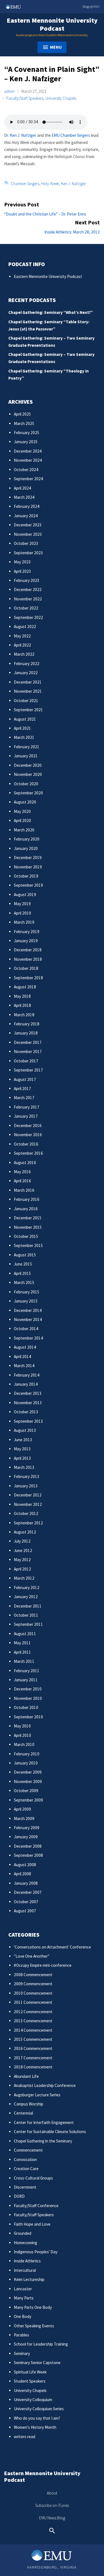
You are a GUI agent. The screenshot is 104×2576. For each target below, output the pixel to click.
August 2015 (25, 1255)
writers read (25, 2437)
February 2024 (27, 506)
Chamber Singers (25, 183)
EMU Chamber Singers (71, 135)
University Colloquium (33, 2400)
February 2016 (27, 1199)
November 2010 (28, 1698)
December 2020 (28, 765)
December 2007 (28, 1892)
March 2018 (24, 1015)
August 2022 (25, 627)
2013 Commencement (33, 2021)
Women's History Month (35, 2427)
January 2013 (26, 1486)
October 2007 (26, 1902)
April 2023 (22, 571)
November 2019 (28, 867)
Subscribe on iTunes (52, 2505)
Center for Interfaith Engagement (44, 2122)
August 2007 (25, 1911)
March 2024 (24, 497)
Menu (56, 47)
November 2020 (28, 774)
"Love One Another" (32, 1956)
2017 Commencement (33, 2058)
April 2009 (22, 1809)
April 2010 (22, 1735)
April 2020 (22, 820)
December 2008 (28, 1846)
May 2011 (22, 1643)
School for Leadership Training (41, 2344)
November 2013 (28, 1403)
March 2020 (24, 830)
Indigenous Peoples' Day (36, 2252)
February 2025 (27, 433)
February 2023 (27, 580)
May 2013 (22, 1449)
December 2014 (28, 1310)
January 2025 (26, 442)
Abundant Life (26, 2076)
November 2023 (28, 534)
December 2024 (28, 451)
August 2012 (25, 1532)
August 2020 (25, 802)
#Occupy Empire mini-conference (43, 1965)
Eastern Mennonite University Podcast (52, 24)
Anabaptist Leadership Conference (45, 2085)
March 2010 (24, 1744)
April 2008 (22, 1874)
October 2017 (26, 1061)
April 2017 (22, 1089)
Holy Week (50, 183)
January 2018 (26, 1033)
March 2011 (24, 1661)
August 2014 (25, 1347)
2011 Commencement (33, 2002)
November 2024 (28, 460)
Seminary (22, 2353)
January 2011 (26, 1680)
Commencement (28, 2150)
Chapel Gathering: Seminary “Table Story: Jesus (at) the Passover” (49, 325)
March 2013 (24, 1467)
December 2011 (28, 1606)
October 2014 (26, 1329)
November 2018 (28, 959)
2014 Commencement (33, 2030)
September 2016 (28, 1153)
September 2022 (28, 617)
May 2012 (22, 1560)
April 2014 (22, 1357)
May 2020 (22, 811)
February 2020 (27, 839)
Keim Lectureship (29, 2279)
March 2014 (24, 1366)
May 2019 (22, 904)
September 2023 (28, 553)
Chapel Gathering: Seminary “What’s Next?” (51, 312)
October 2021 (26, 701)
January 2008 (26, 1883)
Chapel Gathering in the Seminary (43, 2141)
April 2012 (22, 1569)
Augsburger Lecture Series (37, 2095)
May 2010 (22, 1726)
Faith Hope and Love (32, 2224)
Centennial (23, 2113)
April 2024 (22, 488)
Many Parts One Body (33, 2307)
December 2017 (28, 1042)
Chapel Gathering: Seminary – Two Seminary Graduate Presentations (51, 342)
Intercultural (25, 2270)
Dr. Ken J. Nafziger (20, 135)
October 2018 (26, 968)
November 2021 (28, 691)
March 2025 (24, 423)
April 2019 (22, 913)
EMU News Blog (52, 2518)
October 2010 (26, 1707)
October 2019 (26, 876)
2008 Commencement (33, 1975)
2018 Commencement (33, 2067)
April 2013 (22, 1458)
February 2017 (27, 1107)
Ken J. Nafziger (73, 183)
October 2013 (26, 1412)
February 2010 (27, 1754)
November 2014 (28, 1319)
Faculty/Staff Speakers (25, 98)
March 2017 (24, 1098)
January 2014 (26, 1384)
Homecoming (26, 2243)
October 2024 (26, 470)
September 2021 (28, 710)
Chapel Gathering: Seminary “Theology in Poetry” (49, 375)
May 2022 (22, 636)
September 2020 (28, 793)
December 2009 (28, 1772)
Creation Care (26, 2169)
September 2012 (28, 1523)
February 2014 (27, 1375)
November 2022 (28, 599)
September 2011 (28, 1624)
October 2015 (26, 1236)
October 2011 (26, 1615)
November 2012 (28, 1504)
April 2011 (22, 1652)
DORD (19, 2196)
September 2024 (28, 479)
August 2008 (25, 1865)
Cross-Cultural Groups (33, 2178)
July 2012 (22, 1541)
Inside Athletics (27, 2261)
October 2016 (26, 1144)
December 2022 (28, 589)
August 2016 (25, 1163)
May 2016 (22, 1172)
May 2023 (22, 562)
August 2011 (25, 1634)
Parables (21, 2335)
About (52, 2493)
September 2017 (28, 1070)
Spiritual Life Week (30, 2372)
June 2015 (23, 1264)
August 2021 (25, 719)
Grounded (23, 2233)
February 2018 (27, 1024)
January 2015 (26, 1301)
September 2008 (28, 1855)
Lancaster (23, 2289)
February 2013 (27, 1476)
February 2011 (27, 1671)
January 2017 (26, 1116)
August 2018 (25, 987)
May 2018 (22, 996)
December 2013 (28, 1393)
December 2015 (28, 1218)
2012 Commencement (33, 2012)
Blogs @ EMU (91, 6)
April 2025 (22, 414)
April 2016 (22, 1181)
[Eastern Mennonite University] (52, 2555)
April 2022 (22, 645)
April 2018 (22, 1005)
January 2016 (26, 1209)
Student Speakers (30, 2381)
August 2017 (25, 1079)
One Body (23, 2316)
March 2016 (24, 1190)
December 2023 (28, 525)
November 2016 (28, 1135)
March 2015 (24, 1282)
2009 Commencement (33, 1984)
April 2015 (22, 1273)
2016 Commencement (33, 2048)
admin (9, 91)
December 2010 (28, 1689)
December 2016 (28, 1126)
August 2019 (25, 895)
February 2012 (27, 1588)
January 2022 (26, 673)
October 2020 (26, 784)
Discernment (25, 2187)
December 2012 (28, 1495)
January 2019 (26, 941)
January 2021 (26, 756)
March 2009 (24, 1819)
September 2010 (28, 1717)
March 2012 (24, 1578)
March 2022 (24, 654)
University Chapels (61, 98)
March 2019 (24, 922)
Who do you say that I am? (37, 2418)
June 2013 (23, 1440)
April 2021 (22, 728)
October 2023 (26, 543)
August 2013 (25, 1430)
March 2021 (24, 737)
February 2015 (27, 1292)
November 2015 (28, 1227)
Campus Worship (29, 2104)
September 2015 (28, 1245)
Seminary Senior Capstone (37, 2363)
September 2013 (28, 1421)
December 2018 (28, 950)
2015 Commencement (33, 2039)
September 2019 (28, 885)
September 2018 (28, 978)
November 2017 (28, 1051)
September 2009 (28, 1800)
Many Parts (24, 2298)
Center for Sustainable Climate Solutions (50, 2132)
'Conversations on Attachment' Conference (52, 1947)
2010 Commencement (33, 1993)
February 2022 (27, 664)
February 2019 (27, 932)
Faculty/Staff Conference (36, 2206)
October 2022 (26, 608)
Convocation (25, 2159)
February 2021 (27, 747)
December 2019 (28, 858)
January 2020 (26, 848)
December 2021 (28, 682)
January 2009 (26, 1837)
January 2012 (26, 1597)
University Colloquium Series (39, 2409)
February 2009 (27, 1828)
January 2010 (26, 1763)
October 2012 (26, 1513)
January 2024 (26, 516)
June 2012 (23, 1550)
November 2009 (28, 1781)
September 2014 (28, 1338)
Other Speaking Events (34, 2326)
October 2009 (26, 1791)
